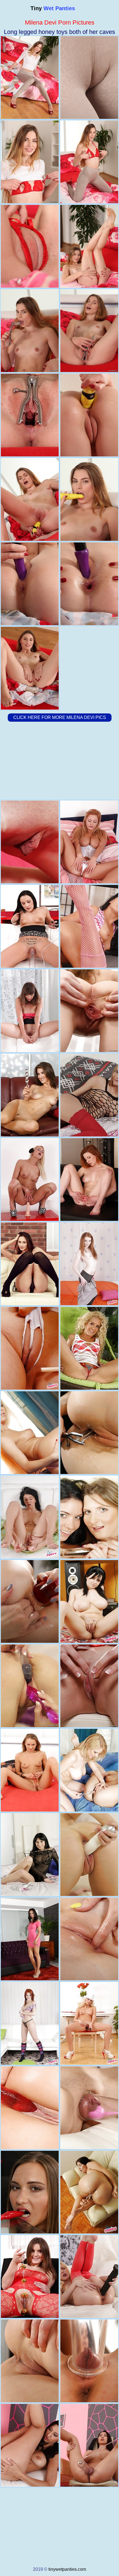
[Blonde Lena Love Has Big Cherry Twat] (30, 1179)
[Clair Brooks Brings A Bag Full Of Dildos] (30, 926)
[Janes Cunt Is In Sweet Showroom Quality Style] (30, 2108)
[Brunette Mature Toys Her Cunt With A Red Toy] (30, 2361)
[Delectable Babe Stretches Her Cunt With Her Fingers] (30, 1770)
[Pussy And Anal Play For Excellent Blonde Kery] (89, 1095)
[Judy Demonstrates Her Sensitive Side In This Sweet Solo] (30, 842)
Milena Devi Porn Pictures (60, 22)
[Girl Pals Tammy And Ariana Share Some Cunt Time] (30, 1433)
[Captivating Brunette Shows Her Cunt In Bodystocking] (30, 2277)
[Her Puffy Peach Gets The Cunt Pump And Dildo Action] (89, 2023)
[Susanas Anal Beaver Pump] (30, 1011)
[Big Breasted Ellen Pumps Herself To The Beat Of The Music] (89, 1601)
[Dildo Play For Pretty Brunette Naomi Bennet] (30, 2192)
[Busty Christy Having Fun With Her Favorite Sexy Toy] (89, 2445)
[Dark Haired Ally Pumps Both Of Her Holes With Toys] (30, 1601)
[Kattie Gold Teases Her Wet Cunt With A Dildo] (89, 1939)
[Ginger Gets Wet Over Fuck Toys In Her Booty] (89, 1264)
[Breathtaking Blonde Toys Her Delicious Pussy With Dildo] (89, 1348)
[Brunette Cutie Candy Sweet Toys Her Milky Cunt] (89, 1433)
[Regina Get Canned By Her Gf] (30, 1348)
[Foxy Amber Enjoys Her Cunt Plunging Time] (30, 2023)
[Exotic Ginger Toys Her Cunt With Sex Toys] (89, 1179)
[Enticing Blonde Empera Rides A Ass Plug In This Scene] (89, 1686)
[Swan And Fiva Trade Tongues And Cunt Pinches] (89, 1517)
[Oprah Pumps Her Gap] (89, 842)
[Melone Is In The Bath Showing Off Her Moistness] (89, 926)
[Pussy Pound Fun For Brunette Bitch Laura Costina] (30, 1686)
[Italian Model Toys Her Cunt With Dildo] (30, 1855)
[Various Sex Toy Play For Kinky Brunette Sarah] (89, 2108)
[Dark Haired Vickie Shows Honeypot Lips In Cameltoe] (89, 2192)
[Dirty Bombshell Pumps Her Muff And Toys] (89, 2361)
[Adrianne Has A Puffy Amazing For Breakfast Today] (30, 1517)
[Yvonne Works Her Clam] (89, 2277)
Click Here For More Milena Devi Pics (60, 717)
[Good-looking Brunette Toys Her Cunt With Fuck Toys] (30, 1264)
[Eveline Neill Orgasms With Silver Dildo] (30, 1939)
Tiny (53, 8)
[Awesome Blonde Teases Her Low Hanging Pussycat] (89, 1855)
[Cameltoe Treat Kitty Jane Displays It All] (30, 2445)
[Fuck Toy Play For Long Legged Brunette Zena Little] (89, 1011)
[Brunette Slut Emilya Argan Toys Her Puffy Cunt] (30, 1095)
